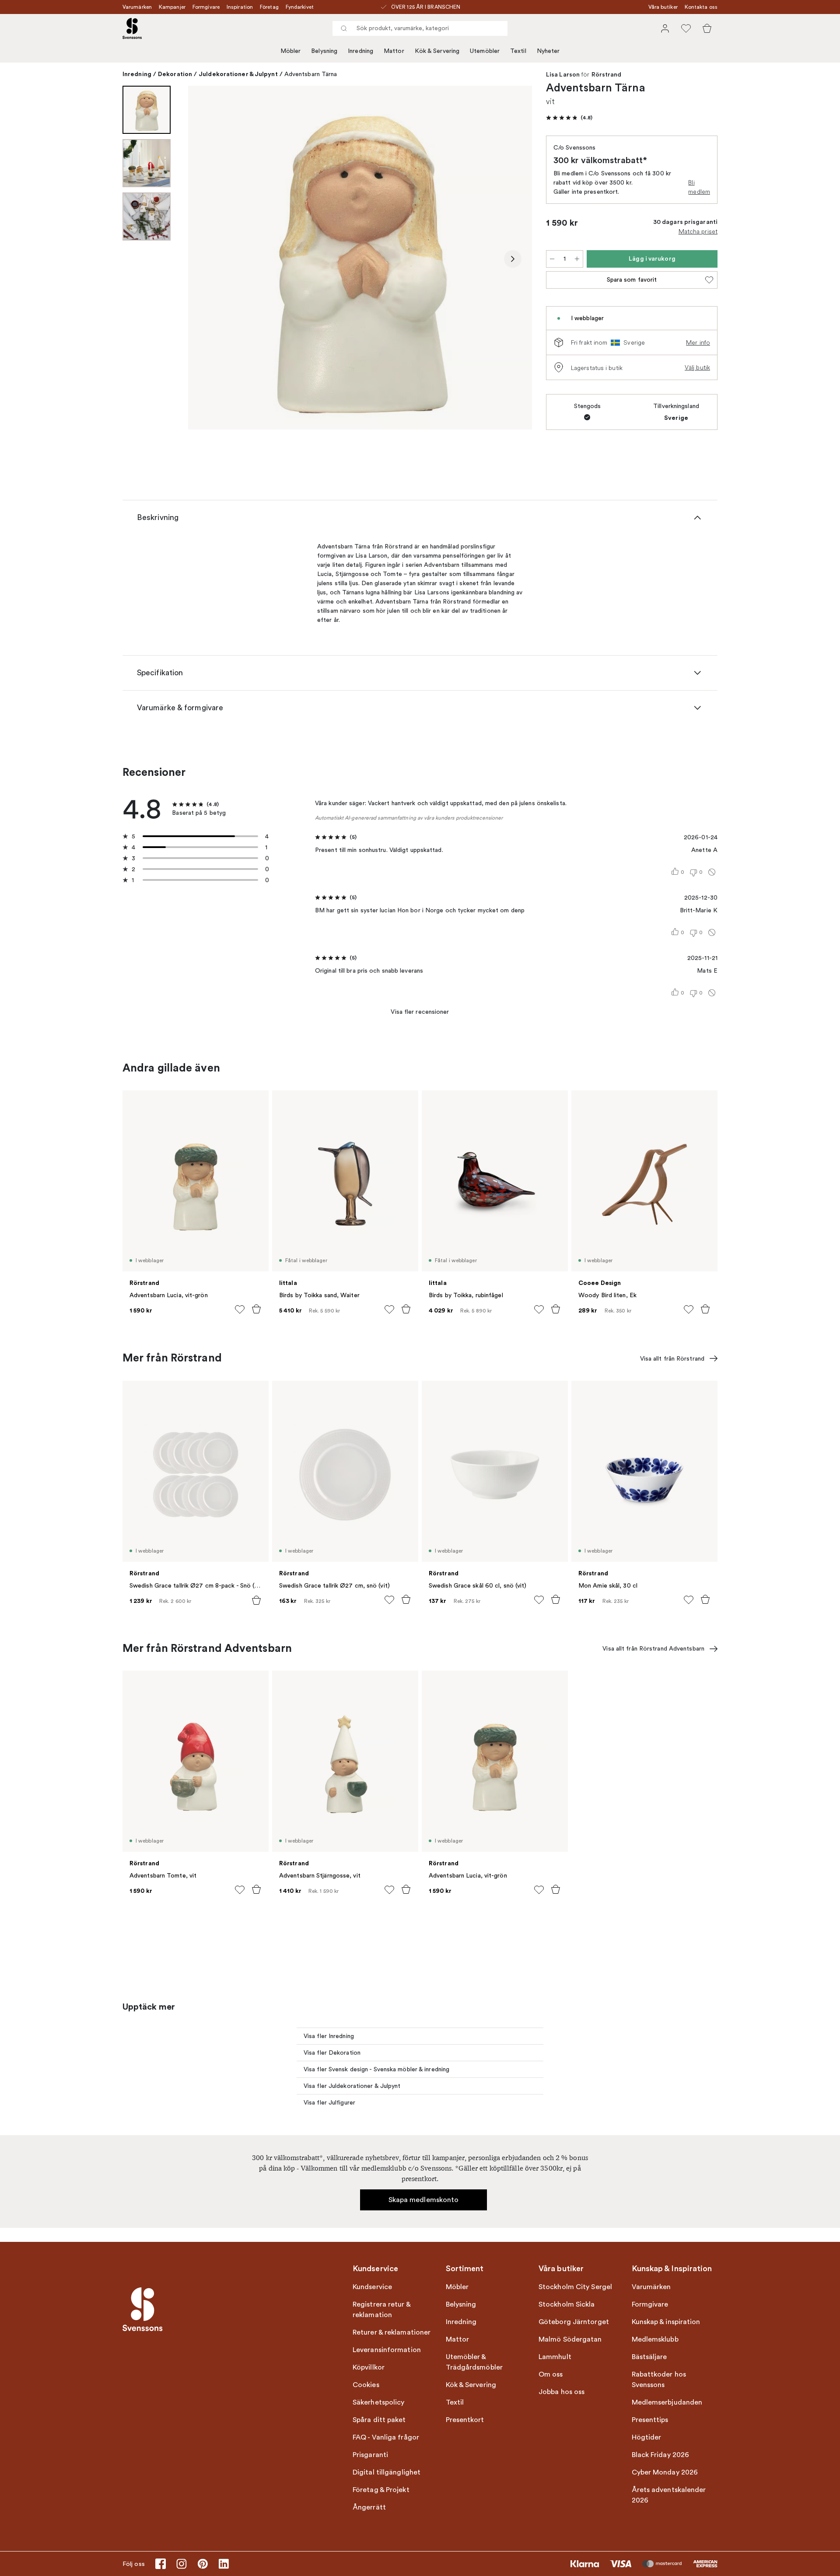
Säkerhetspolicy (379, 2402)
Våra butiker (663, 7)
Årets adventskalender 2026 (669, 2495)
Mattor (394, 51)
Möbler (291, 51)
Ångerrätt (369, 2507)
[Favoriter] (686, 28)
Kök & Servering (437, 51)
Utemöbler (485, 51)
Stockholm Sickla (567, 2304)
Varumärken (137, 7)
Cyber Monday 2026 (665, 2472)
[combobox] (420, 28)
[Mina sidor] (665, 28)
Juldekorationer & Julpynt (238, 74)
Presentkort (465, 2420)
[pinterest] (203, 2564)
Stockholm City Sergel (575, 2287)
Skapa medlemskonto (424, 2200)
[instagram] (182, 2564)
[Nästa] (513, 259)
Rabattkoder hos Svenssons (659, 2380)
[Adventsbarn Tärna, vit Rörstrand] (360, 258)
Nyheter (548, 51)
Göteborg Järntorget (574, 2322)
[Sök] (344, 28)
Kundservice (372, 2287)
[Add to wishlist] (240, 1309)
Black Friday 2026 (661, 2455)
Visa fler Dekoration (332, 2053)
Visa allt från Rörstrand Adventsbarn (653, 1649)
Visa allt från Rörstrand (672, 1359)
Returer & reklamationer (392, 2332)
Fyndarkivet (300, 7)
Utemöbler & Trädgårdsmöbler (474, 2362)
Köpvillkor (369, 2367)
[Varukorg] (707, 28)
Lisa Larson (563, 75)
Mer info (698, 342)
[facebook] (161, 2564)
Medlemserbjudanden (667, 2402)
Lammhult (555, 2357)
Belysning (324, 51)
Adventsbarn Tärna (311, 74)
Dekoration (175, 74)
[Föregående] (207, 259)
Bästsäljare (649, 2357)
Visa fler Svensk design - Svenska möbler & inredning (376, 2069)
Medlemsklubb (655, 2339)
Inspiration (240, 7)
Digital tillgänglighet (387, 2472)
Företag (269, 7)
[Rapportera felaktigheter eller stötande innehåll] (712, 872)
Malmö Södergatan (570, 2339)
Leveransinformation (387, 2350)
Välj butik (697, 367)
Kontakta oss (701, 7)
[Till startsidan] (132, 28)
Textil (518, 51)
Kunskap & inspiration (666, 2322)
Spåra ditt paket (379, 2420)
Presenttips (650, 2420)
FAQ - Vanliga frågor (386, 2437)
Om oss (551, 2374)
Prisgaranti (370, 2455)
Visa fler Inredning (329, 2036)
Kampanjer (172, 7)
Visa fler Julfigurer (329, 2103)
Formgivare (206, 7)
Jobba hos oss (562, 2392)
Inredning (360, 51)
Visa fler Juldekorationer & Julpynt (352, 2086)
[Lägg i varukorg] (256, 1309)
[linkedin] (224, 2564)
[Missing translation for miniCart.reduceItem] (552, 259)
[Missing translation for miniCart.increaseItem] (577, 259)
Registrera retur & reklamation (381, 2310)
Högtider (647, 2437)
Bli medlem (699, 187)
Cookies (366, 2385)
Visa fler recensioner (420, 1012)
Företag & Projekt (381, 2490)
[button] (569, 118)
